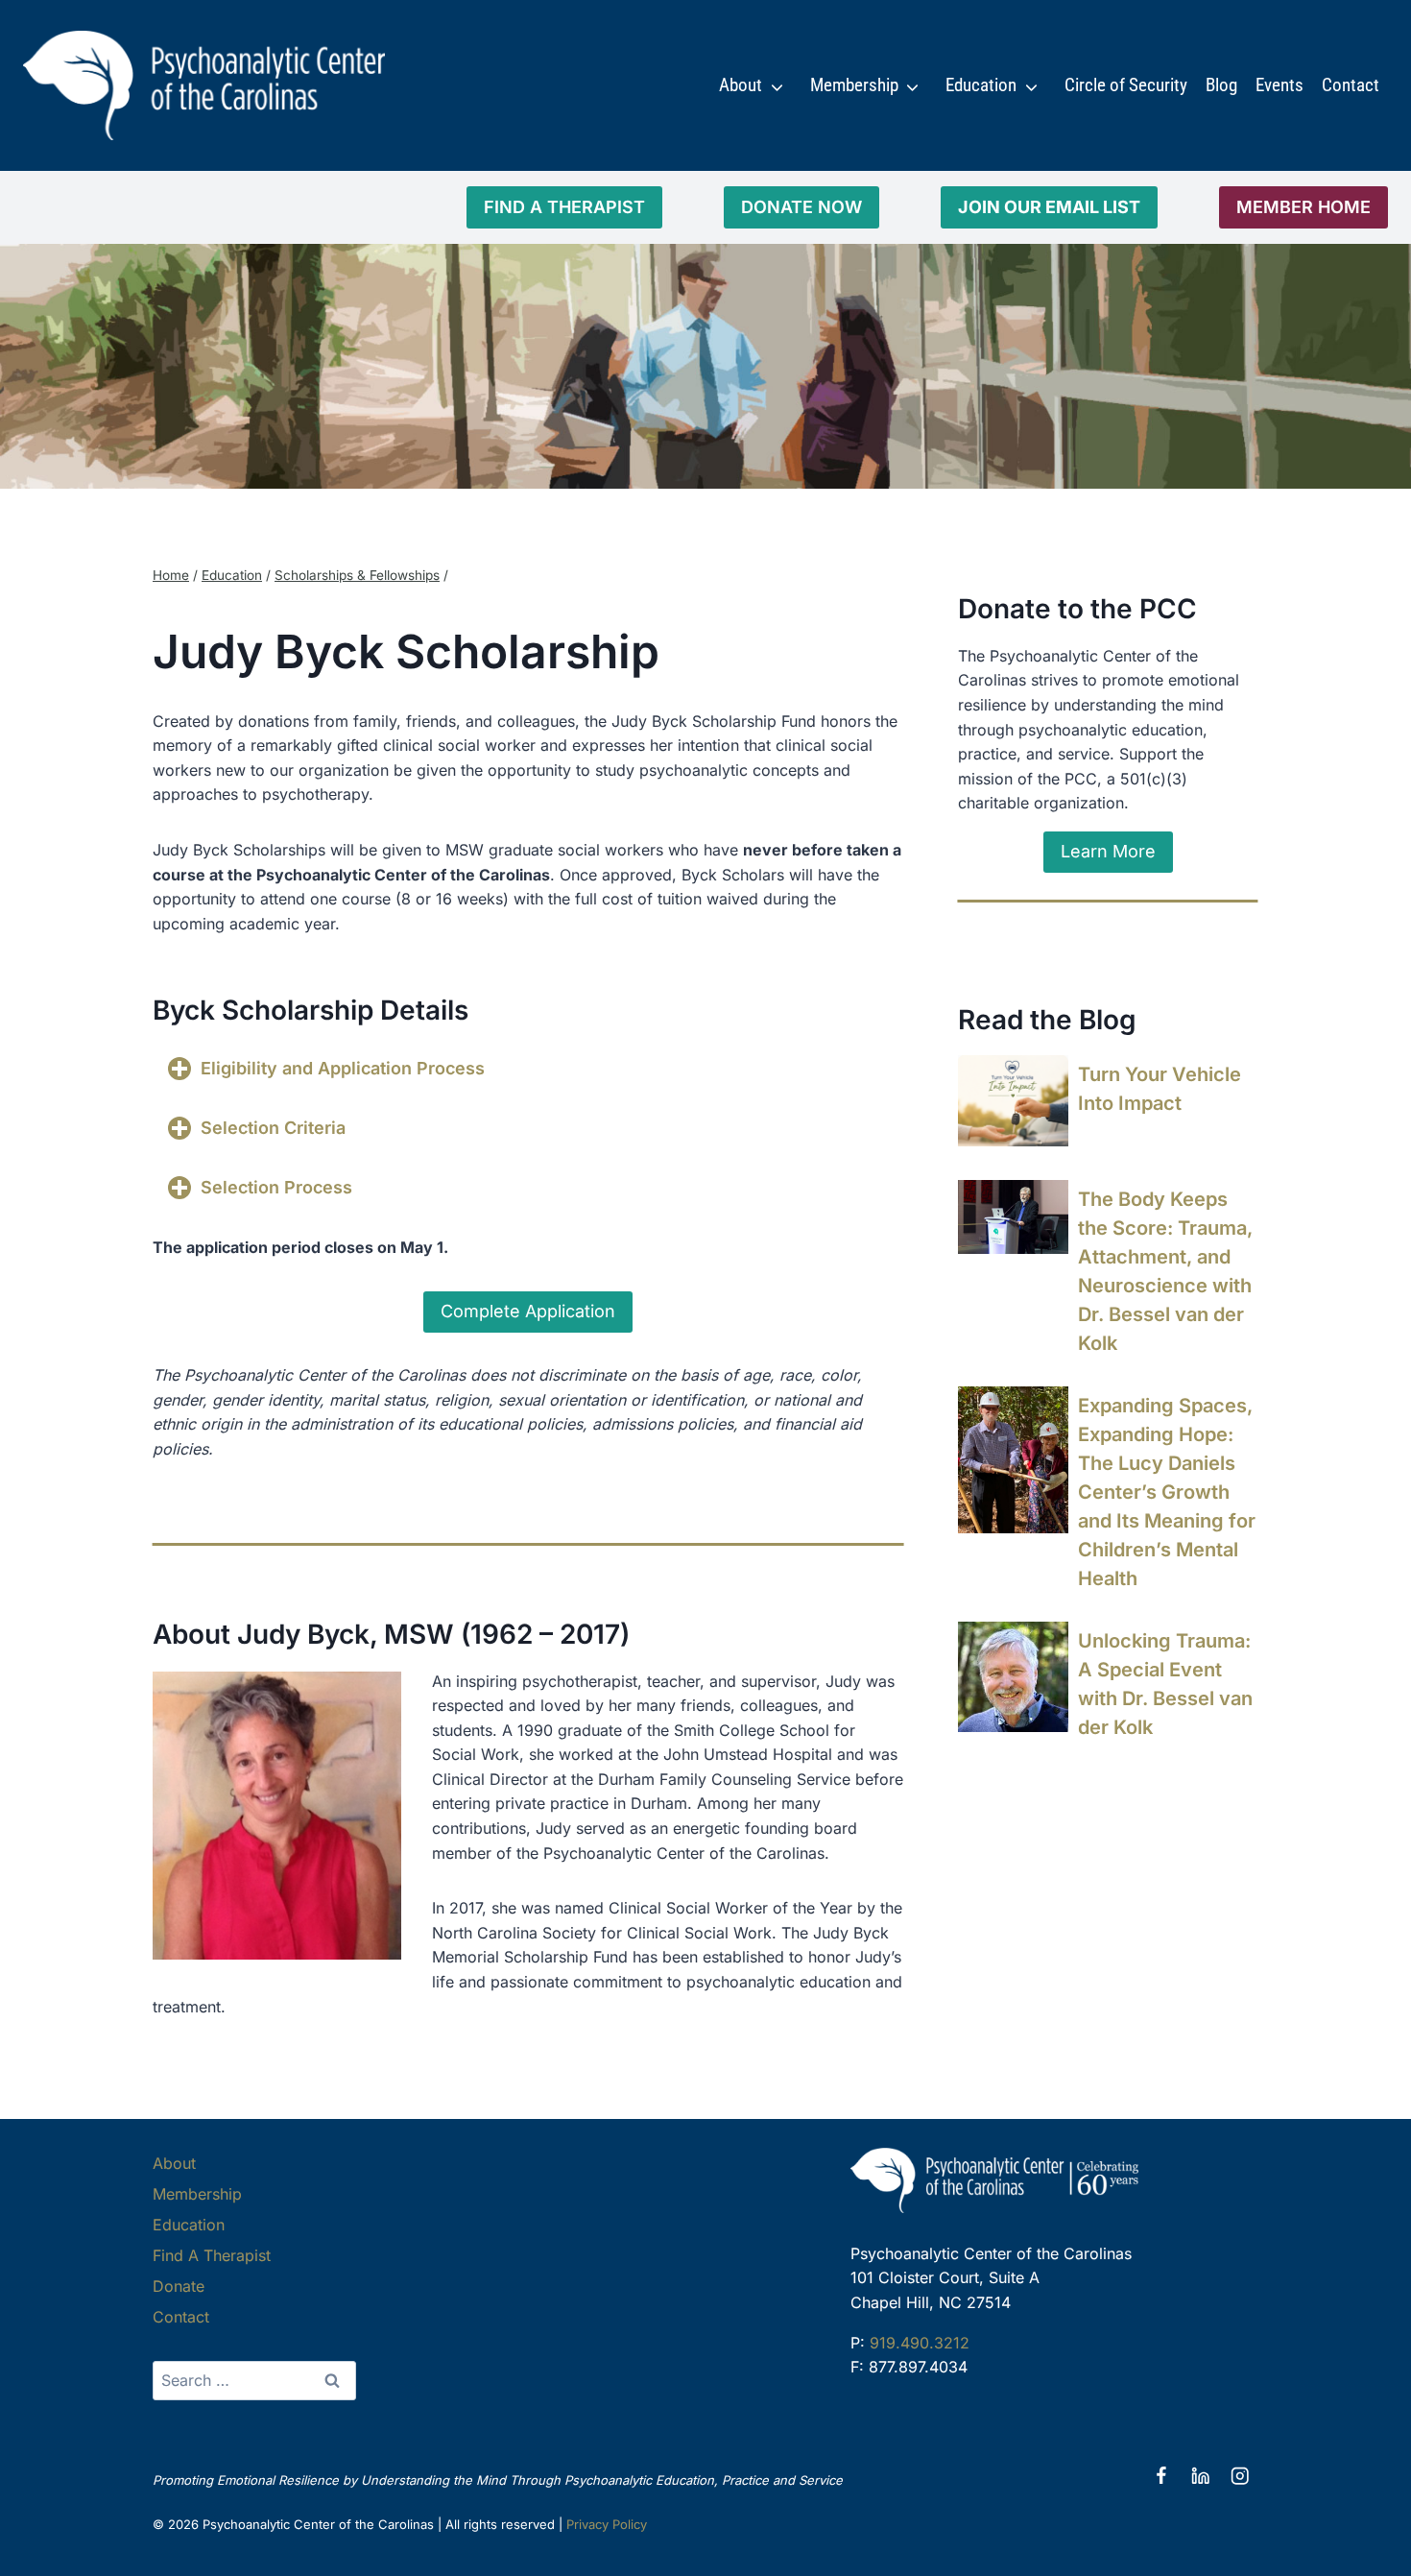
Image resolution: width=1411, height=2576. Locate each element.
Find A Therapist (212, 2255)
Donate (179, 2286)
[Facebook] (1161, 2477)
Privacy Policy (607, 2524)
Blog (1221, 85)
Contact (1351, 85)
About (741, 85)
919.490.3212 (920, 2343)
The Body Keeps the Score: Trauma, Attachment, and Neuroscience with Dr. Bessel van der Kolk (1165, 1271)
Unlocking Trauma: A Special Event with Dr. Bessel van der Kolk (1165, 1684)
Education (981, 85)
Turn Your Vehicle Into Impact (1160, 1089)
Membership (854, 85)
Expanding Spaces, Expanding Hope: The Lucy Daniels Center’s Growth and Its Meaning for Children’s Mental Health (1167, 1492)
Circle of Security (1126, 85)
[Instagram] (1240, 2477)
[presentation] (1013, 1101)
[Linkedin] (1200, 2477)
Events (1279, 85)
